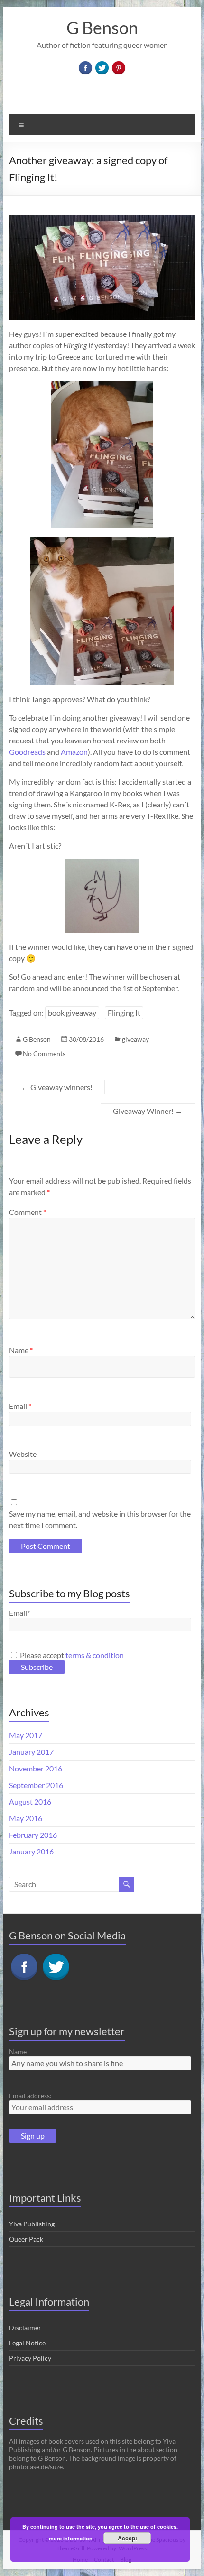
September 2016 (36, 1785)
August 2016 (30, 1802)
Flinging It (124, 1013)
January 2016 (31, 1851)
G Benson (102, 28)
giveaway (135, 1039)
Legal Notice (27, 2343)
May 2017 (26, 1735)
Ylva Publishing (32, 2224)
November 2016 (36, 1768)
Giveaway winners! (57, 1087)
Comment (28, 1212)
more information (71, 2538)
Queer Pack (26, 2239)
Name (21, 1350)
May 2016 (26, 1818)
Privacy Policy (30, 2358)
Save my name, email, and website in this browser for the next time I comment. (100, 1519)
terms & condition (95, 1655)
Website (23, 1454)
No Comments (44, 1053)
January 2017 (31, 1752)
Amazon (74, 752)
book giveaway (72, 1013)
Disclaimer (25, 2328)
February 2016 (33, 1835)
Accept (127, 2538)
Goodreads (27, 752)
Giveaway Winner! (148, 1111)
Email (20, 1406)
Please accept (71, 1655)
